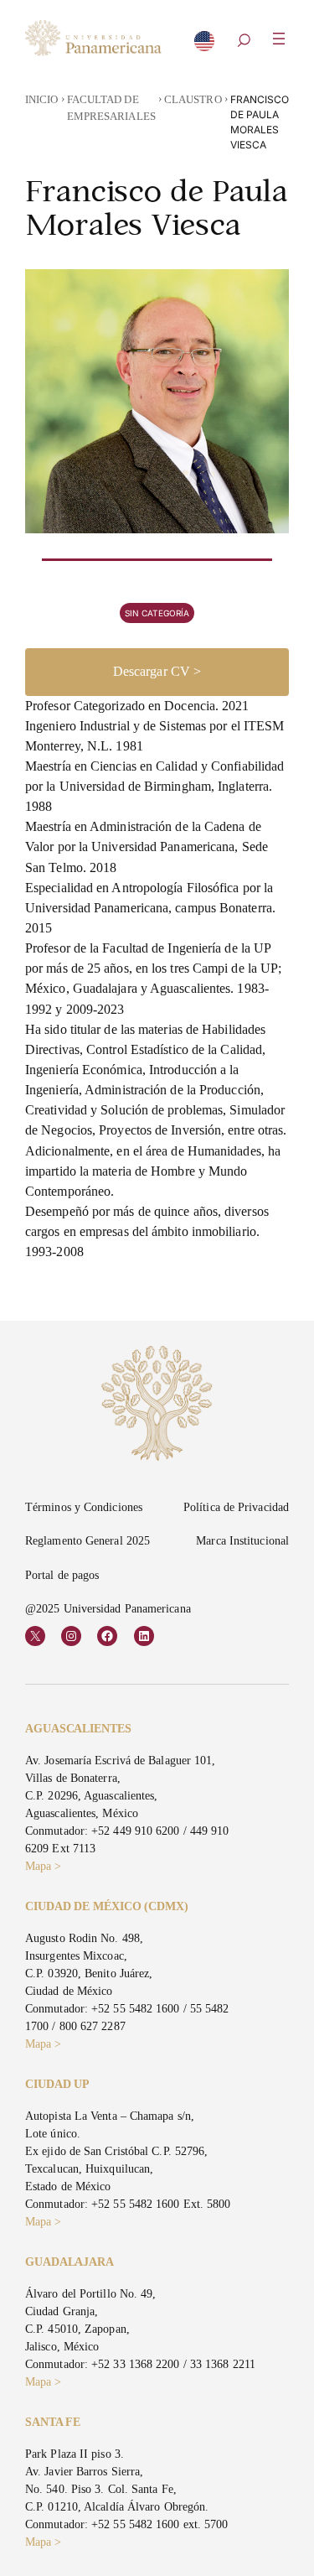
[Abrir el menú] (279, 39)
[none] (204, 44)
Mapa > (44, 1866)
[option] (204, 46)
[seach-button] (244, 42)
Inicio (42, 100)
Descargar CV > (157, 671)
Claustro (193, 100)
